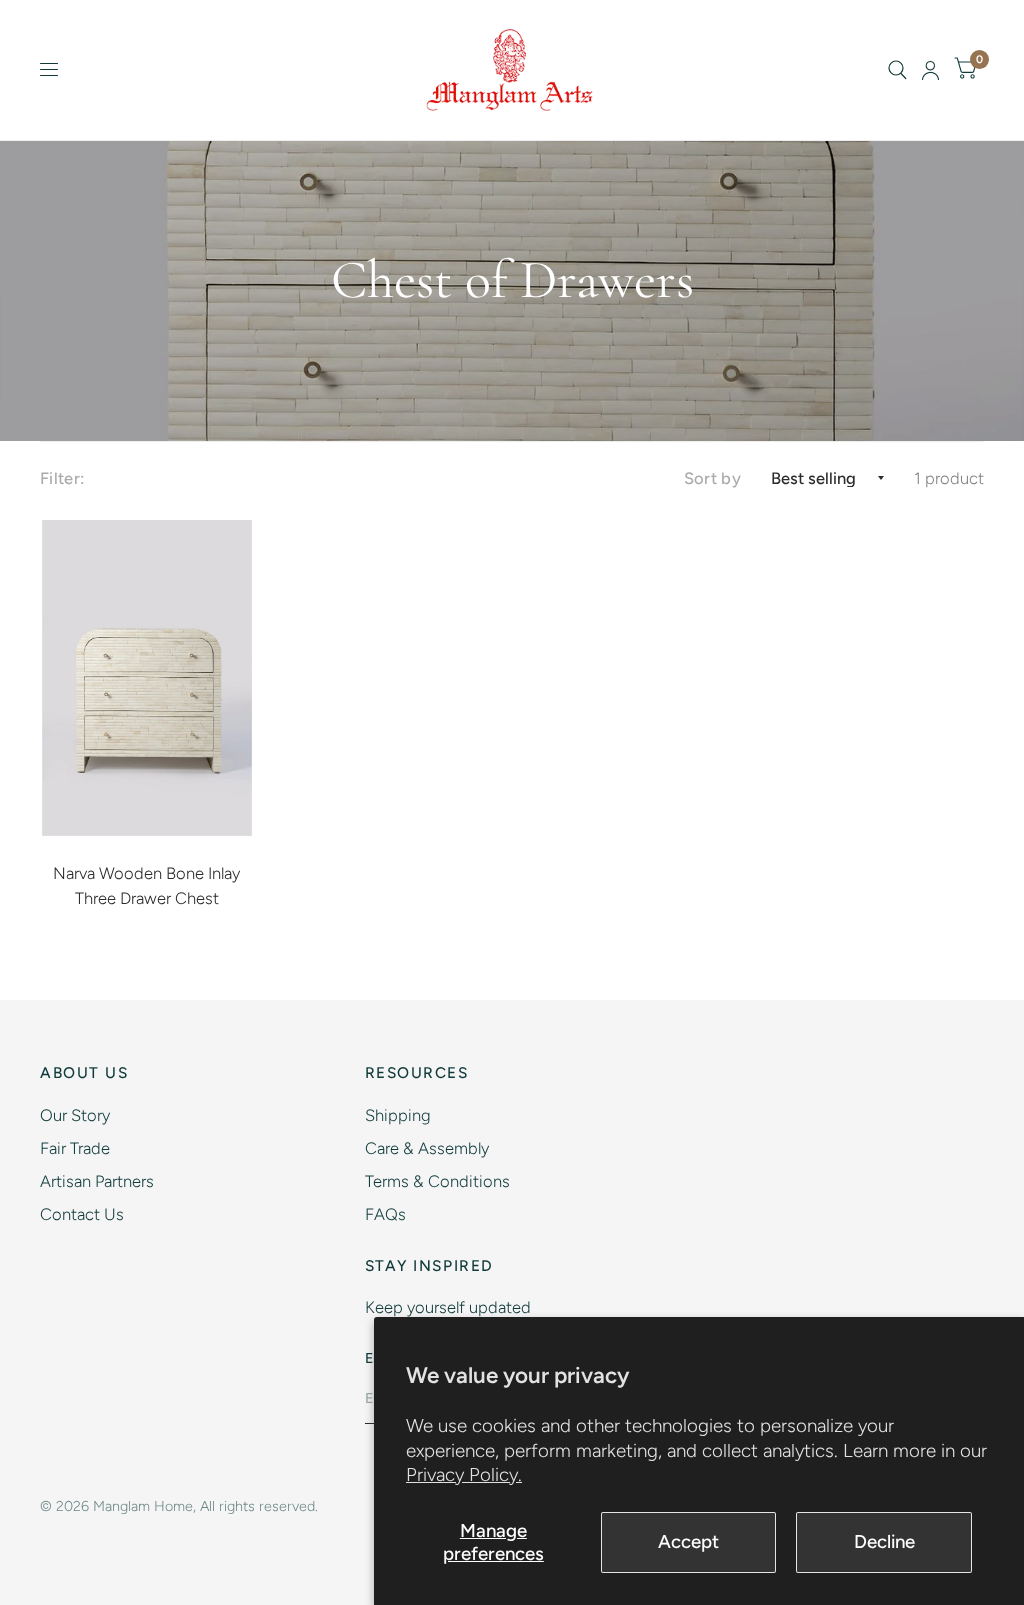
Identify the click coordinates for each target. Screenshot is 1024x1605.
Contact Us (82, 1214)
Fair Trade (75, 1148)
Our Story (75, 1115)
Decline (884, 1541)
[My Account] (930, 70)
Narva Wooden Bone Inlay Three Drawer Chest (146, 885)
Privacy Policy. (464, 1474)
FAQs (385, 1214)
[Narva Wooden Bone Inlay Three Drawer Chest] (147, 678)
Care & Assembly (427, 1148)
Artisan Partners (97, 1181)
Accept (688, 1541)
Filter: (62, 478)
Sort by (712, 478)
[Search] (897, 70)
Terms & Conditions (437, 1181)
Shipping (398, 1115)
